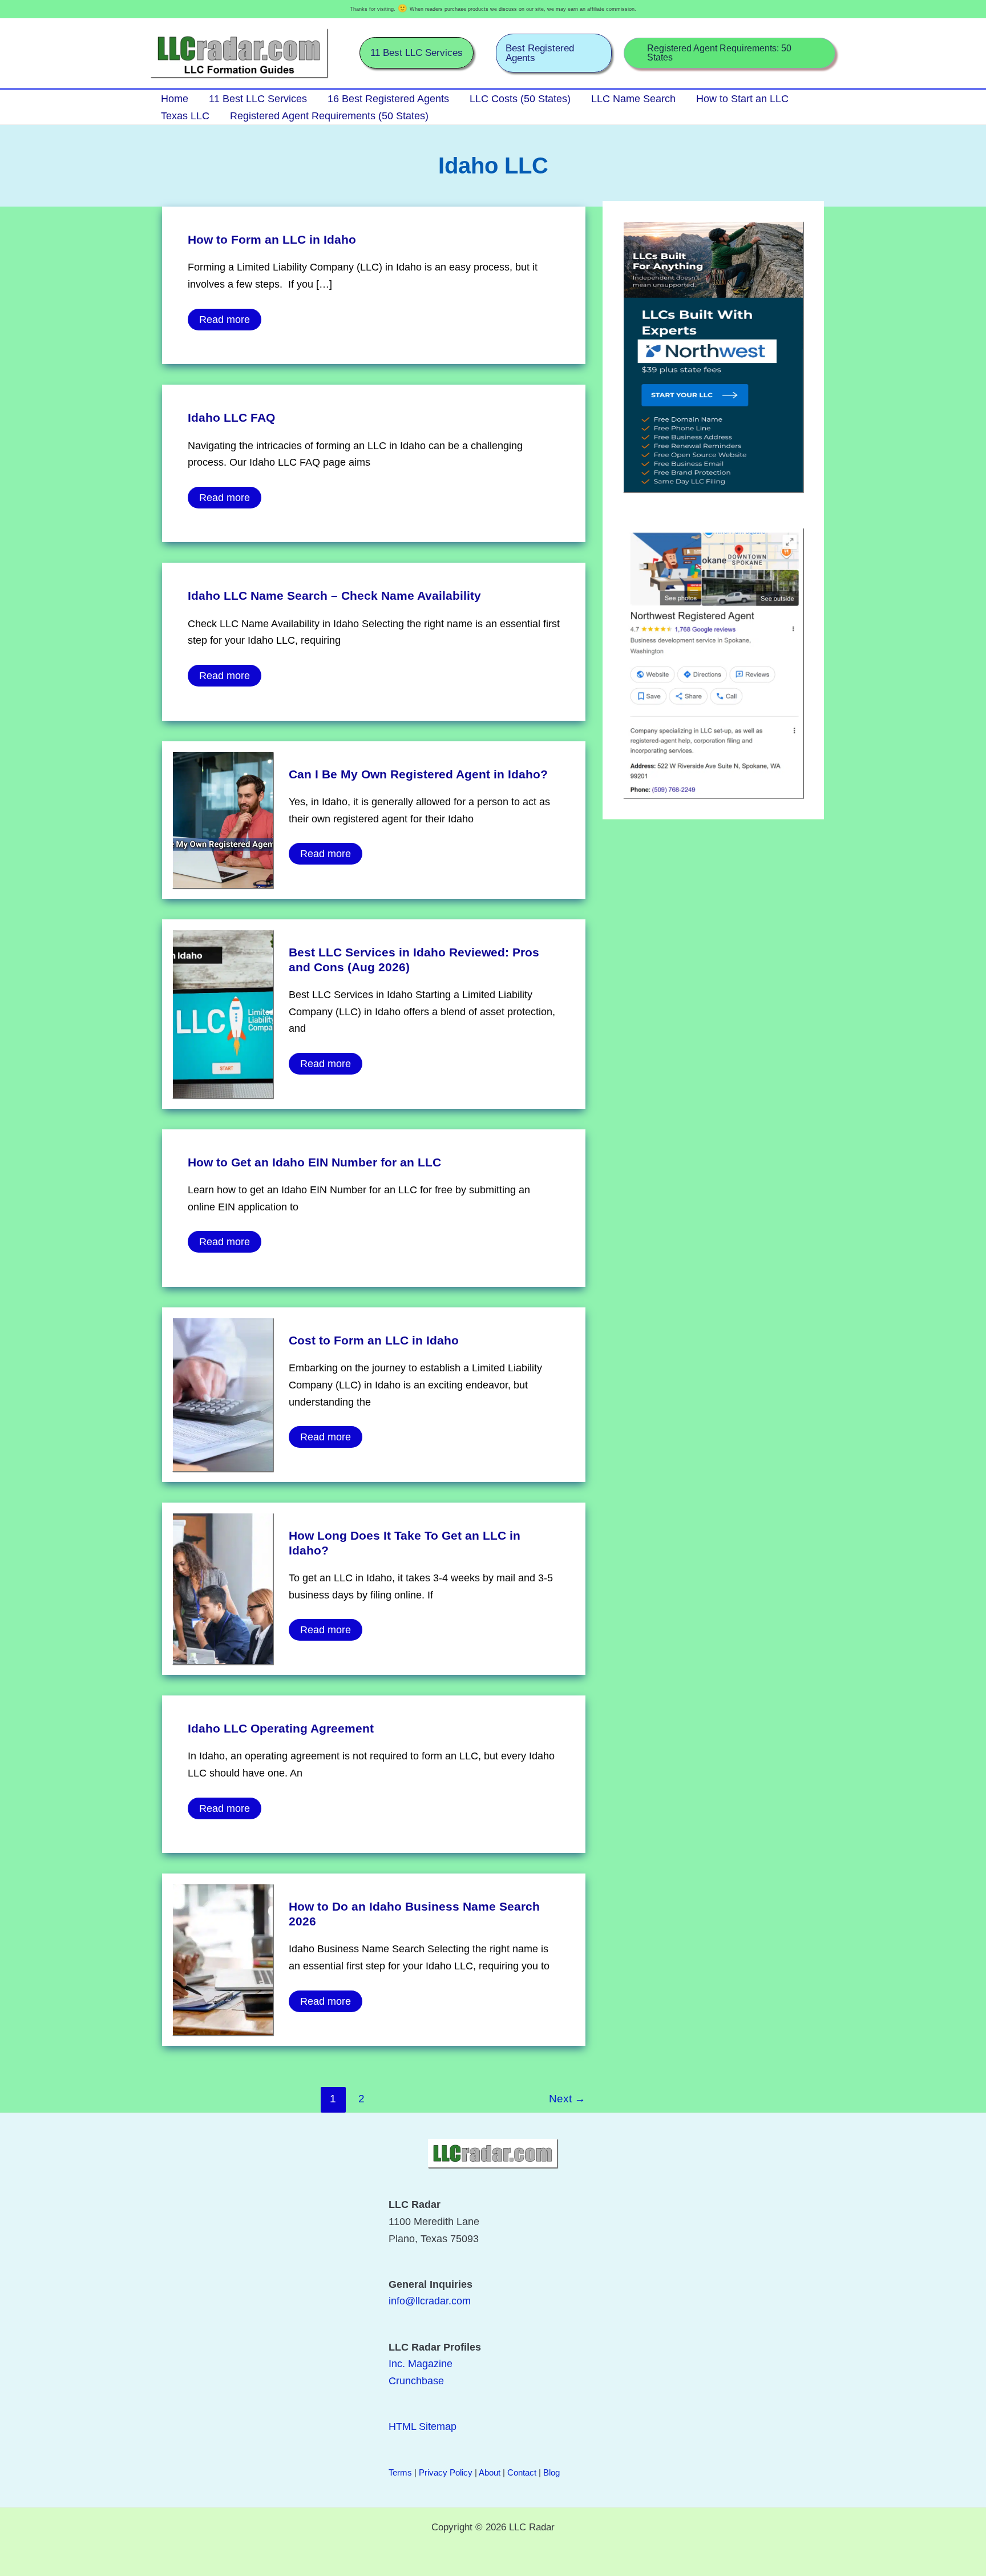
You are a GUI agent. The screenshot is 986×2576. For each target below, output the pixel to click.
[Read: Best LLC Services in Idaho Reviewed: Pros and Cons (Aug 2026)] (223, 1013)
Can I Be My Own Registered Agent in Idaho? (418, 774)
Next (567, 2099)
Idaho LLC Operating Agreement (281, 1728)
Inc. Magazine (421, 2364)
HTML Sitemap (423, 2426)
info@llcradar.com (430, 2301)
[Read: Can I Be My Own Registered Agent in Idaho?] (223, 819)
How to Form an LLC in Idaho (272, 239)
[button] (417, 53)
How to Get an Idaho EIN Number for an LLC (314, 1162)
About (490, 2472)
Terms (400, 2472)
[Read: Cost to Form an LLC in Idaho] (223, 1394)
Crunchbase (416, 2381)
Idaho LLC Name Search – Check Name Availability (334, 595)
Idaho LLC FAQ (231, 417)
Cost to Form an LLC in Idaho (374, 1340)
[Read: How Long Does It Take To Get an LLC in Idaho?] (223, 1588)
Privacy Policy (446, 2472)
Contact (522, 2472)
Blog (551, 2472)
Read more (224, 317)
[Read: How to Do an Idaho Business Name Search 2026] (223, 1959)
